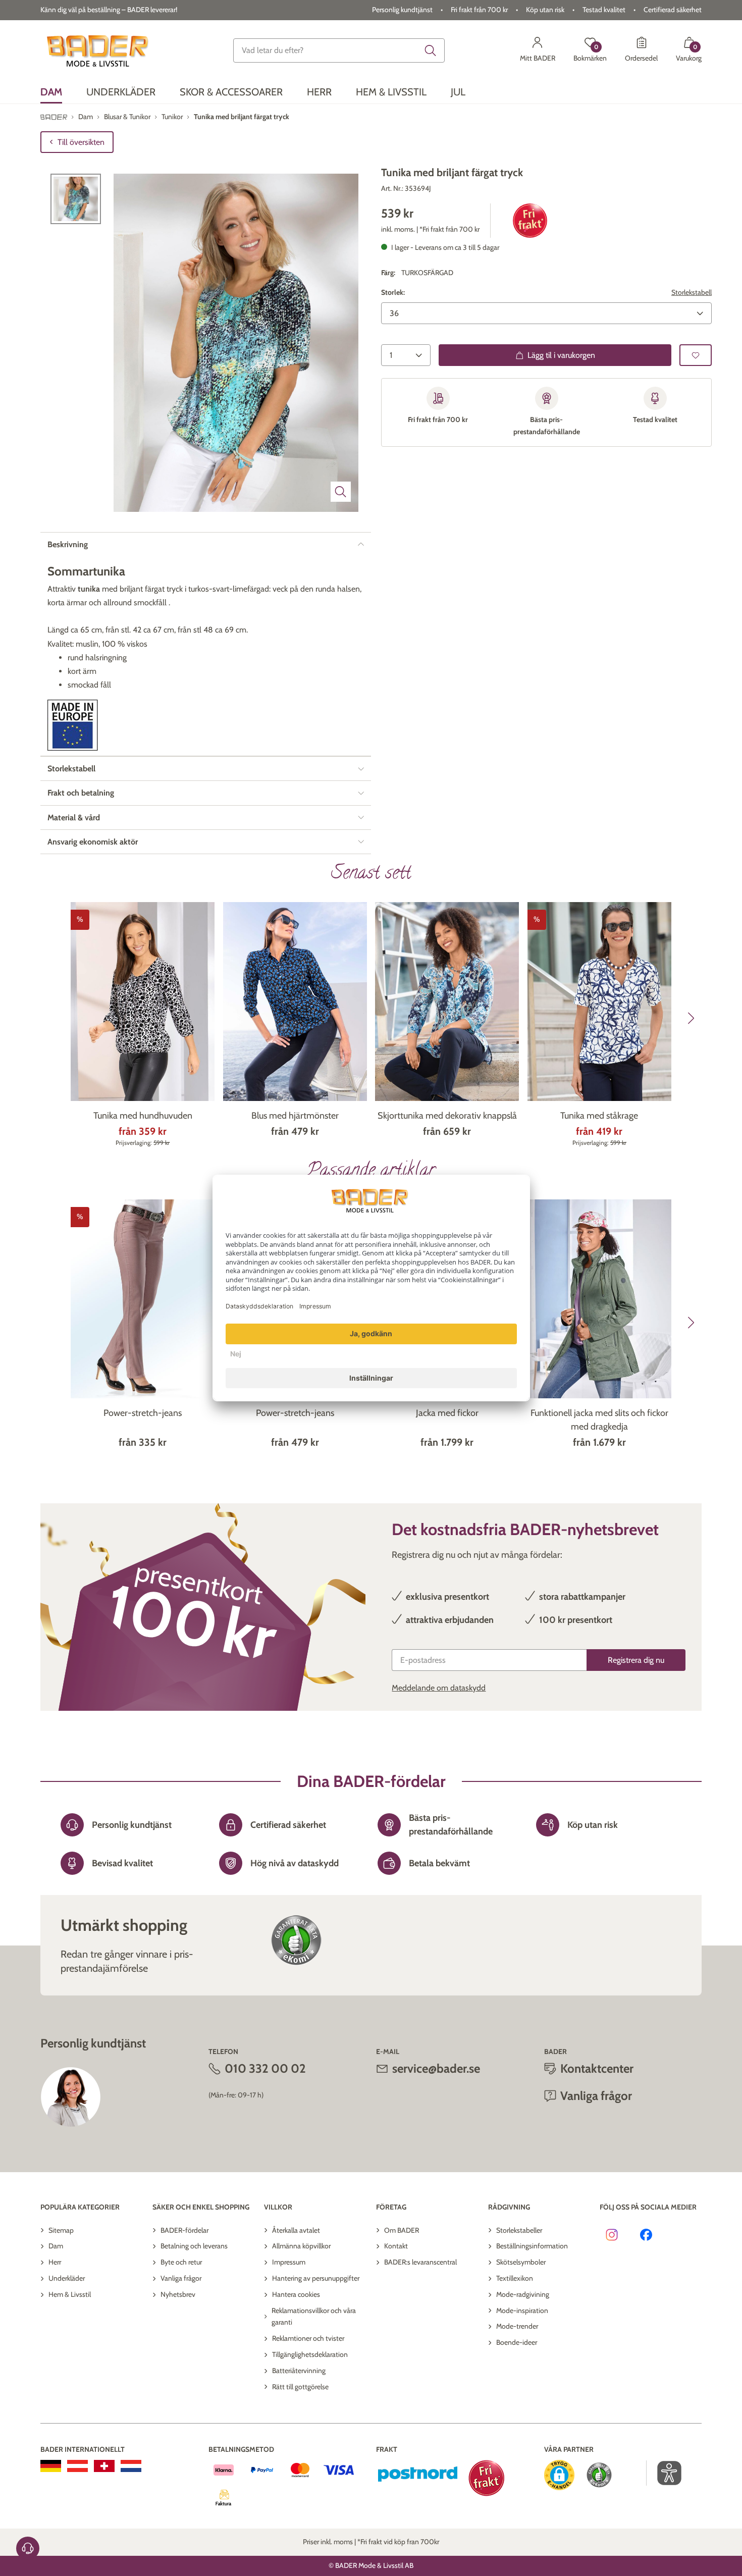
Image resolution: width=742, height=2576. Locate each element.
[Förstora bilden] (341, 492)
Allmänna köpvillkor (301, 2246)
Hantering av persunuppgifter (316, 2278)
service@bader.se (436, 2068)
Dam (56, 2246)
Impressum (289, 2262)
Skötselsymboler (521, 2262)
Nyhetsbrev (178, 2294)
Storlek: (393, 292)
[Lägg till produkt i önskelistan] (696, 355)
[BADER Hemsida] (99, 50)
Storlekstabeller (519, 2230)
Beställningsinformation (532, 2246)
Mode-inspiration (522, 2310)
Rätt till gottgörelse (300, 2387)
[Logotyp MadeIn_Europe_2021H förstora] (73, 725)
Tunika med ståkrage (599, 1116)
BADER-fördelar (184, 2230)
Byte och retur (181, 2262)
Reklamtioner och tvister (308, 2338)
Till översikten (81, 142)
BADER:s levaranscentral (420, 2262)
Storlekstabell (692, 292)
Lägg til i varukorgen (561, 355)
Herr (55, 2262)
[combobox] (339, 50)
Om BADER (402, 2230)
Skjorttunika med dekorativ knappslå (447, 1116)
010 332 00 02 (265, 2068)
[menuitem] (51, 92)
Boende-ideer (517, 2342)
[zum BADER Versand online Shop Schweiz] (104, 2466)
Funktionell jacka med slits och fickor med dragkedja (599, 1420)
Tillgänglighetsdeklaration (310, 2354)
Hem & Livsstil (70, 2294)
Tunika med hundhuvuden (143, 1116)
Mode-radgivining (523, 2294)
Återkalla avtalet (296, 2230)
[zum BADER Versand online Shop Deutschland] (51, 2466)
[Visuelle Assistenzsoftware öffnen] (664, 2473)
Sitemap (61, 2230)
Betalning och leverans (194, 2246)
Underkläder (67, 2278)
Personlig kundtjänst (402, 10)
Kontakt (396, 2246)
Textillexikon (515, 2278)
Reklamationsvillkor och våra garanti (314, 2317)
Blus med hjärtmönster (295, 1116)
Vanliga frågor (181, 2278)
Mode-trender (517, 2326)
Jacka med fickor (447, 1413)
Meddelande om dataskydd (439, 1688)
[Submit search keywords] (431, 50)
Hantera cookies (296, 2294)
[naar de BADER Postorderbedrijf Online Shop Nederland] (131, 2466)
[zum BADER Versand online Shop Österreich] (77, 2466)
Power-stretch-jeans (143, 1413)
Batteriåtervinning (299, 2371)
